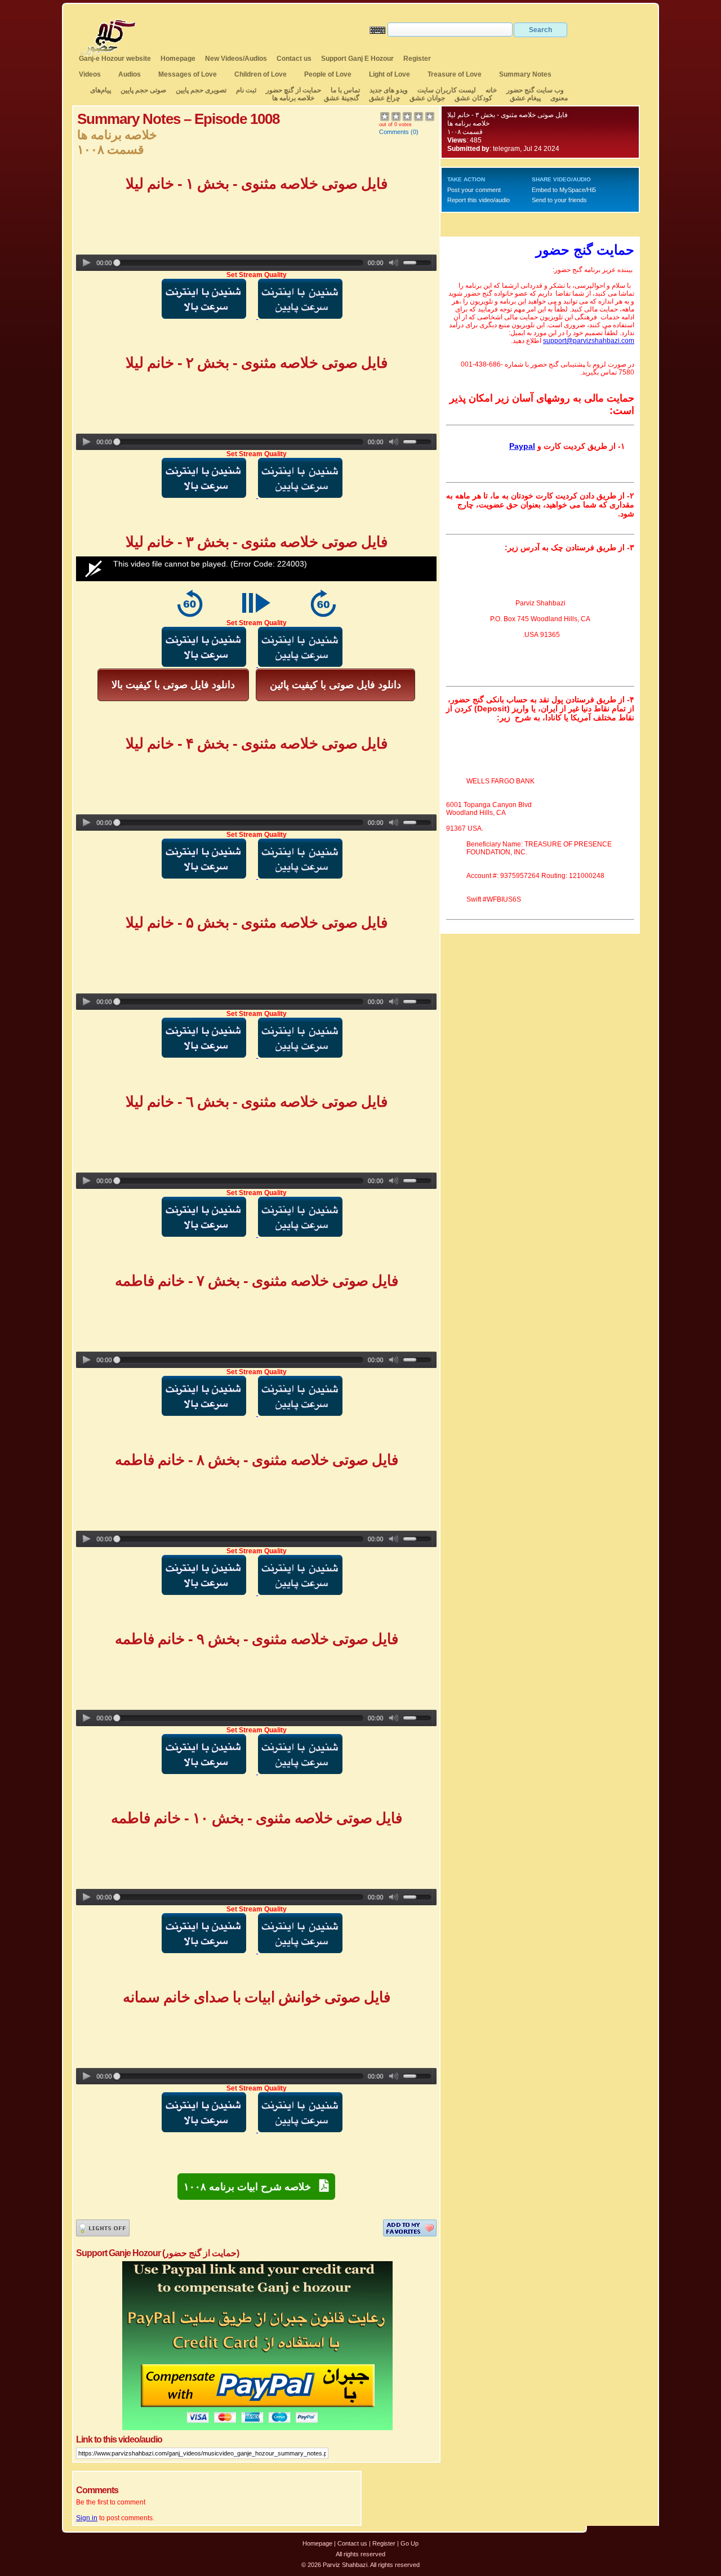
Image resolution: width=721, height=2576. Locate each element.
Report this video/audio (479, 200)
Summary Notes (525, 74)
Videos (90, 74)
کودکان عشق (473, 98)
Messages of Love (188, 74)
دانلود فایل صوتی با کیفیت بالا (173, 685)
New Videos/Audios (236, 59)
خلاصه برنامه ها (293, 98)
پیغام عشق (525, 98)
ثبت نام (246, 90)
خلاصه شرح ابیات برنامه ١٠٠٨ (252, 2187)
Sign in (87, 2518)
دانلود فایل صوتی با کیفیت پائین (335, 685)
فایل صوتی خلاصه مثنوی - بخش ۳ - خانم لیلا (508, 115)
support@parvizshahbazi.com (589, 341)
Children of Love (261, 74)
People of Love (328, 74)
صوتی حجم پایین (143, 90)
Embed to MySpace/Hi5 (564, 190)
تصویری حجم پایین (200, 90)
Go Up (410, 2543)
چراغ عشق (384, 98)
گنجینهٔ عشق (342, 98)
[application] (256, 569)
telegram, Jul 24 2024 (526, 149)
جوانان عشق (427, 98)
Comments (394, 132)
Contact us (294, 59)
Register (417, 59)
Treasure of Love (455, 74)
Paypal (522, 446)
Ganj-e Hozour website (115, 59)
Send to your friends (559, 200)
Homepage (178, 59)
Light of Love (390, 74)
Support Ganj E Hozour (357, 59)
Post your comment (474, 190)
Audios (130, 74)
